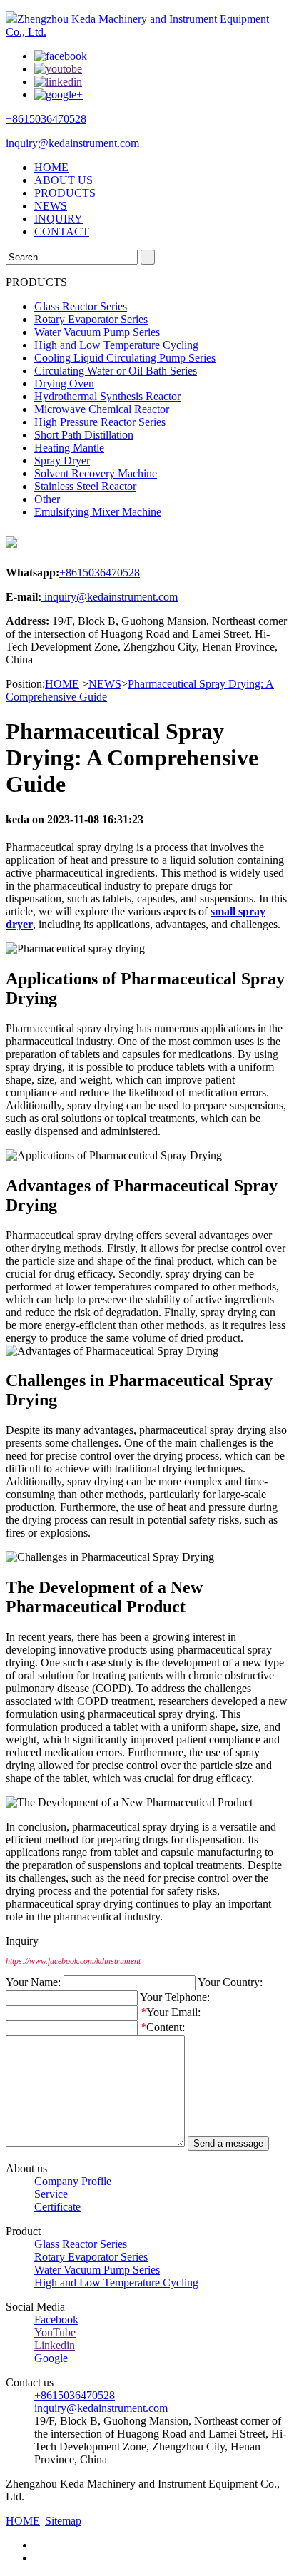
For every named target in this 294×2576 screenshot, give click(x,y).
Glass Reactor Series (81, 306)
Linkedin (55, 2345)
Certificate (57, 2207)
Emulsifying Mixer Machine (98, 512)
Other (47, 499)
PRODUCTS (65, 193)
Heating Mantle (69, 448)
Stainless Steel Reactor (85, 486)
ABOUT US (64, 180)
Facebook (56, 2320)
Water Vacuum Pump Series (97, 332)
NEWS (51, 206)
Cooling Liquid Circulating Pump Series (125, 358)
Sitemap (63, 2521)
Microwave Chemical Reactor (102, 409)
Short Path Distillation (84, 435)
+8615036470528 (46, 119)
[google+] (59, 95)
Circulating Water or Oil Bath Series (116, 371)
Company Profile (73, 2181)
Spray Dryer (62, 460)
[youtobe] (58, 69)
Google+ (54, 2358)
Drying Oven (64, 383)
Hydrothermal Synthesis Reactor (107, 396)
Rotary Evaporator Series (91, 319)
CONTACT (62, 231)
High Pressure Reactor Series (100, 422)
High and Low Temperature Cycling (116, 345)
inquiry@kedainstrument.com (72, 143)
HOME (51, 167)
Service (51, 2194)
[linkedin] (58, 82)
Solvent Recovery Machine (96, 473)
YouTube (55, 2332)
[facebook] (61, 56)
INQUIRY (59, 219)
